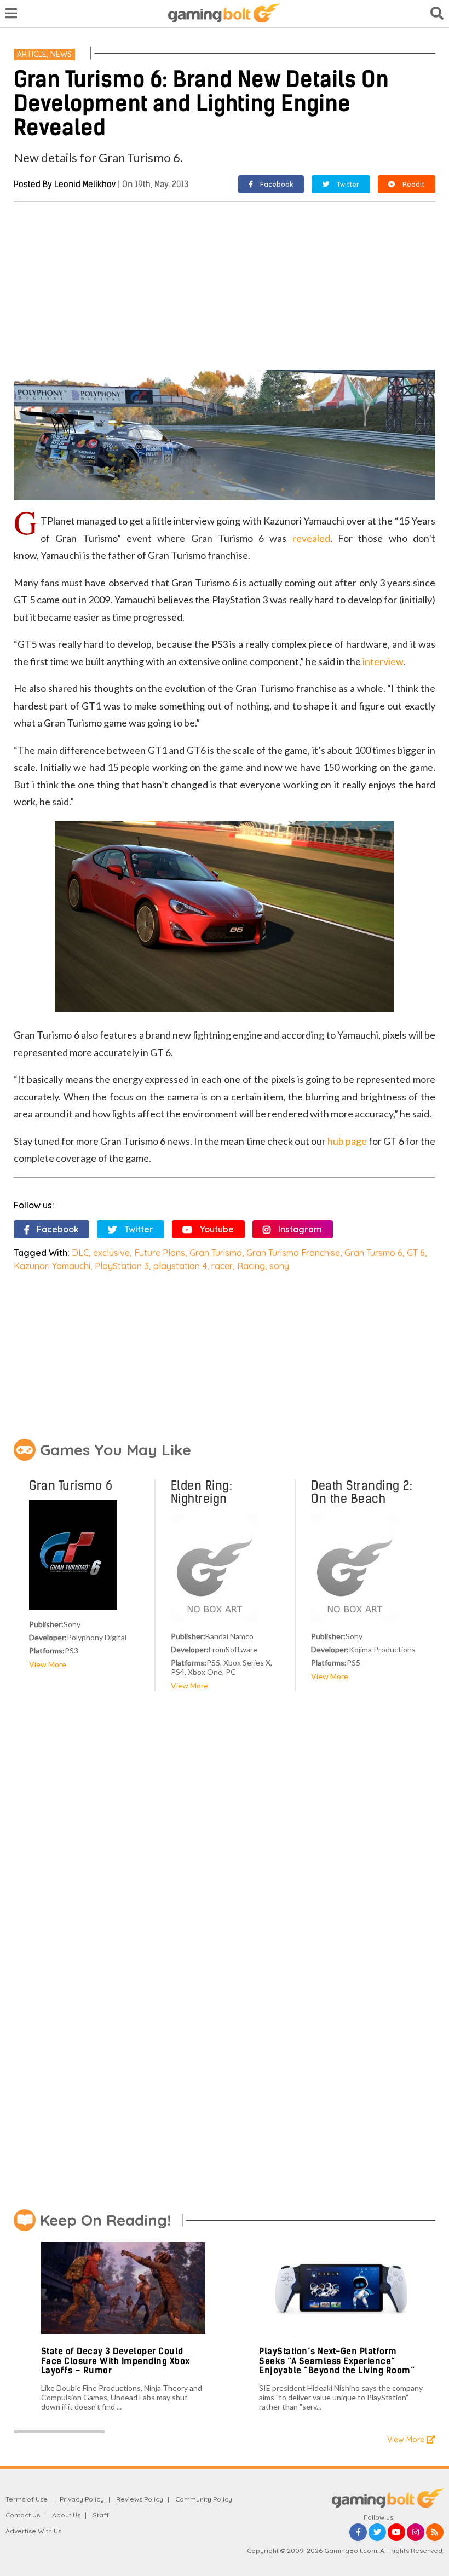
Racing (251, 1266)
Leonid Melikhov (85, 184)
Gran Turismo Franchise (293, 1253)
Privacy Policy (82, 2499)
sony (279, 1266)
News (61, 54)
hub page (347, 1141)
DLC (80, 1253)
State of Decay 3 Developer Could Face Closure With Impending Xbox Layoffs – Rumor (116, 2361)
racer (222, 1266)
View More (48, 1664)
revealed (311, 538)
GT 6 (416, 1253)
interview (383, 661)
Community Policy (204, 2499)
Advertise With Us (33, 2531)
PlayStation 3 (122, 1266)
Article (32, 54)
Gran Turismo (216, 1253)
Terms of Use (27, 2499)
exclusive (111, 1253)
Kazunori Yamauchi (52, 1266)
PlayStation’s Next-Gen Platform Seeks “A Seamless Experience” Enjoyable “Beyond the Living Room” (337, 2361)
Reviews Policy (140, 2499)
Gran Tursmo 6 (373, 1253)
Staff (101, 2515)
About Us (66, 2515)
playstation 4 (180, 1266)
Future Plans (160, 1253)
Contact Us (23, 2515)
